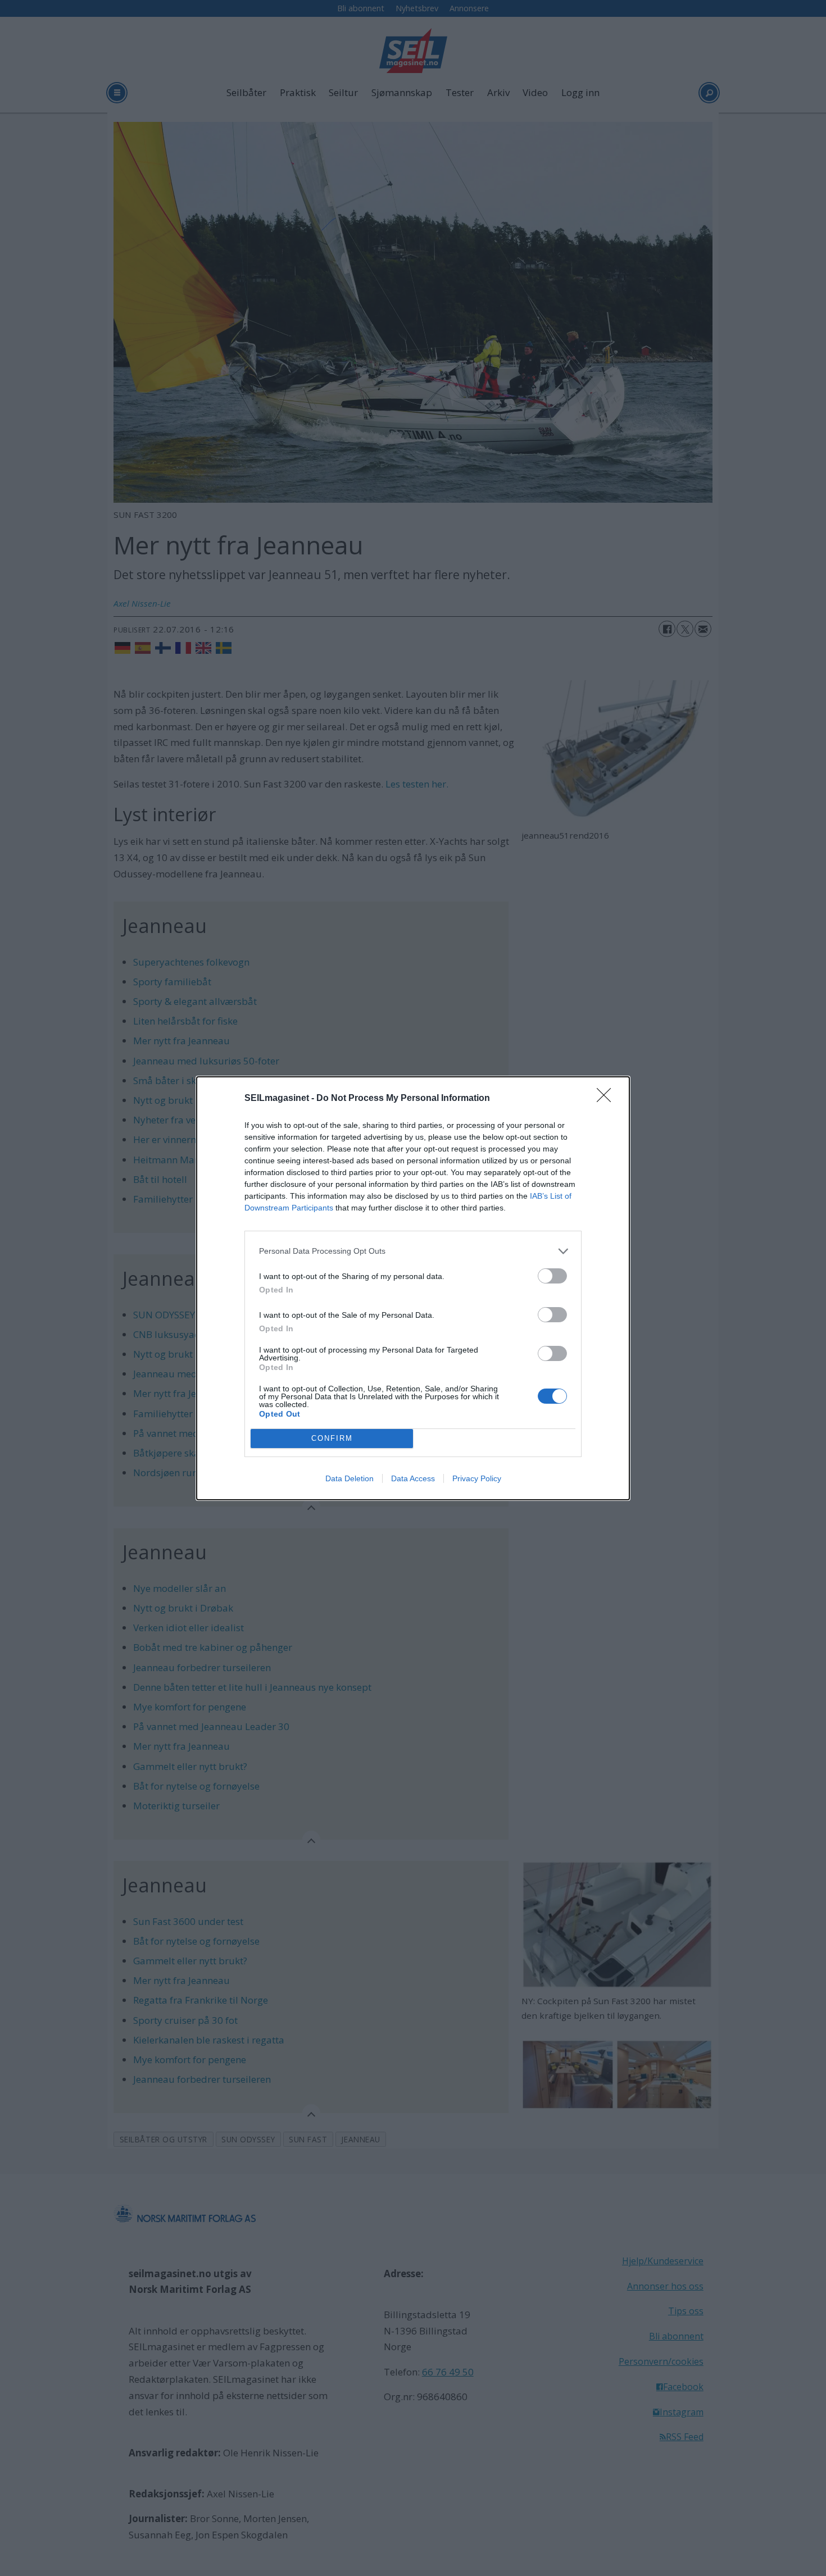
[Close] (607, 1099)
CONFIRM (332, 1438)
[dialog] (413, 1288)
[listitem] (413, 1251)
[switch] (552, 1276)
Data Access (413, 1478)
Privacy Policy (477, 1478)
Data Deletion (350, 1478)
